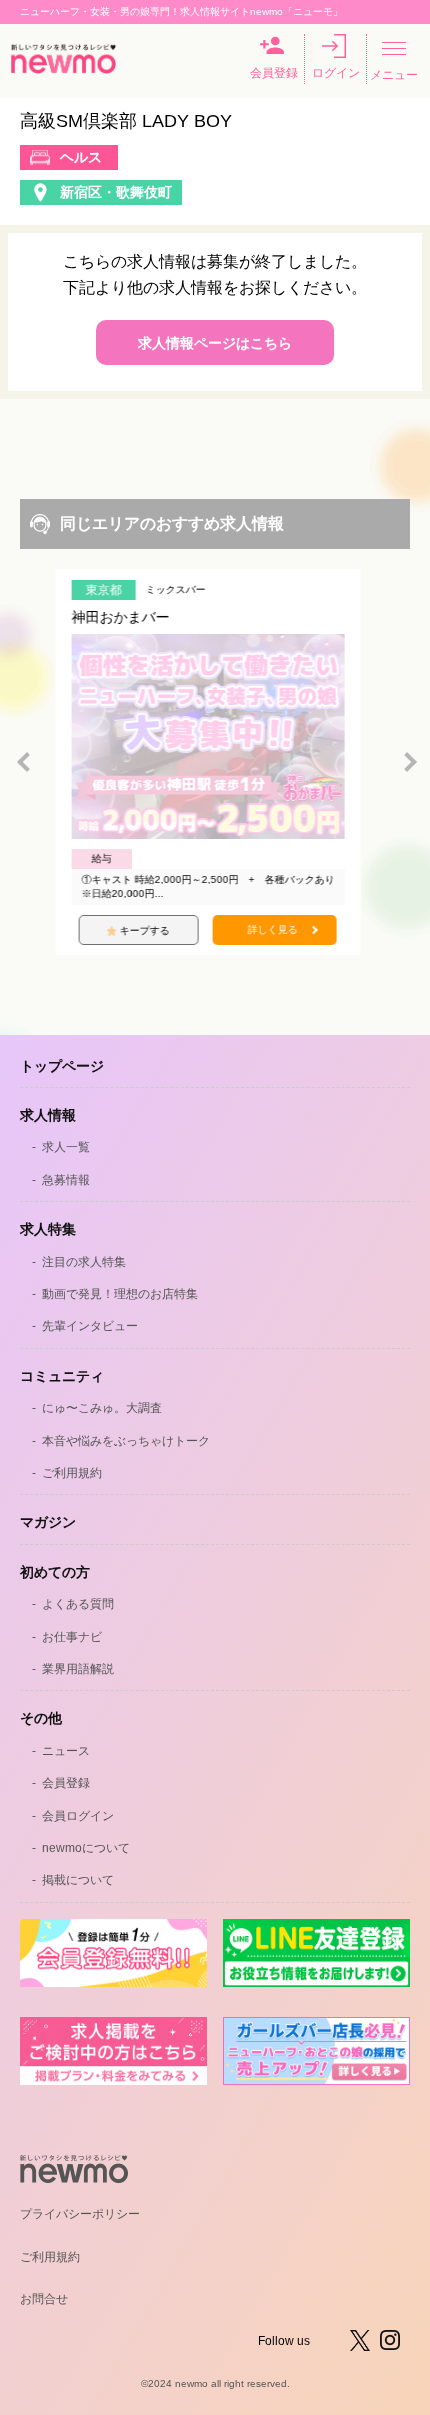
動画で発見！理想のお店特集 (120, 1294)
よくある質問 (78, 1604)
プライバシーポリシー (80, 2214)
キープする (152, 930)
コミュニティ (62, 1376)
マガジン (48, 1522)
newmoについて (86, 1848)
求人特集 (48, 1229)
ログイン (336, 73)
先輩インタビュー (90, 1326)
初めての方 (55, 1572)
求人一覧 (66, 1147)
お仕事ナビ (72, 1637)
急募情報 (66, 1180)
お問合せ (44, 2299)
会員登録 (274, 73)
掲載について (78, 1880)
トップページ (62, 1066)
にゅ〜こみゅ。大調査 (102, 1408)
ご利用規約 (72, 1473)
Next (410, 762)
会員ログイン (78, 1816)
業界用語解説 (78, 1669)
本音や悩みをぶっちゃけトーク (126, 1441)
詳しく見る (280, 929)
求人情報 (48, 1115)
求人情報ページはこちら (215, 343)
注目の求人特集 (84, 1262)
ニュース (66, 1751)
